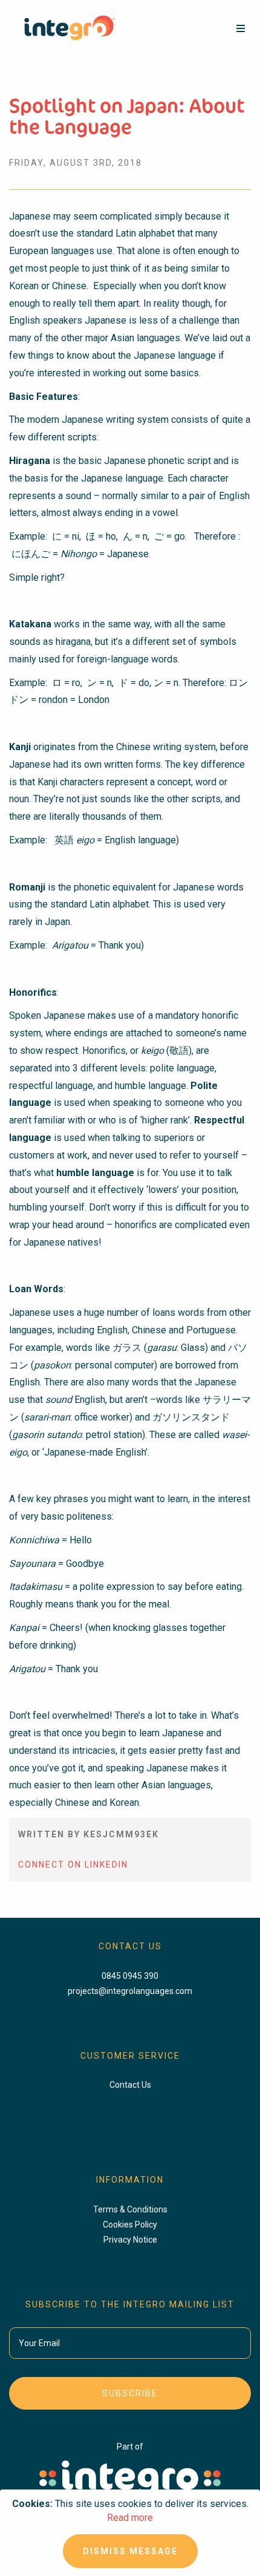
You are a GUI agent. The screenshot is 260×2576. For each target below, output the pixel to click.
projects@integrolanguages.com (130, 1991)
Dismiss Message (130, 2551)
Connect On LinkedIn (73, 1865)
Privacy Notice (130, 2240)
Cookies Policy (130, 2225)
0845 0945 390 (130, 1976)
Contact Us (130, 2085)
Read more (130, 2518)
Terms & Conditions (130, 2209)
